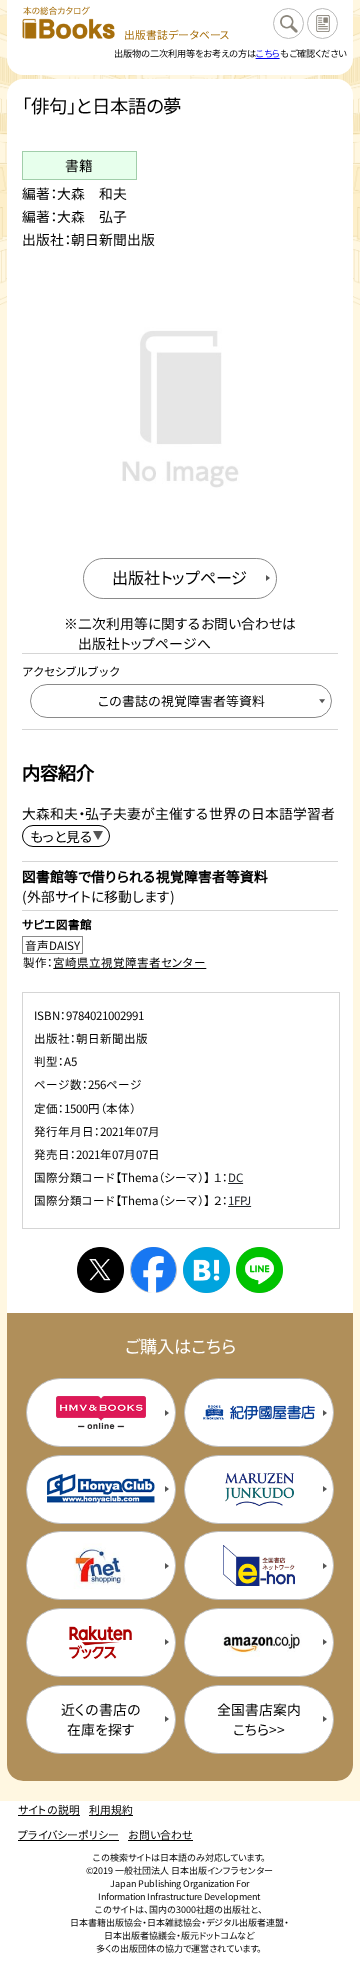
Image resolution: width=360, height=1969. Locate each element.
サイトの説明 (49, 1809)
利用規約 (111, 1809)
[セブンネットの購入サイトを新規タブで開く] (101, 1565)
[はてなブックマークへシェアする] (206, 1270)
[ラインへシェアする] (259, 1270)
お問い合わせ (160, 1834)
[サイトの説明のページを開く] (322, 23)
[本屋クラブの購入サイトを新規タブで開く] (101, 1489)
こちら (268, 53)
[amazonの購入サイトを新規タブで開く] (259, 1642)
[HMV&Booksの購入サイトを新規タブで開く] (101, 1412)
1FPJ (239, 1200)
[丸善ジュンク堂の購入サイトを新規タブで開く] (259, 1489)
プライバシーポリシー (68, 1834)
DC (235, 1177)
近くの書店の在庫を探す (101, 1719)
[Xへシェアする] (100, 1270)
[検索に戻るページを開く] (288, 23)
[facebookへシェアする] (153, 1270)
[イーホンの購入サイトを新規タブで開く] (259, 1565)
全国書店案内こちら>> (259, 1719)
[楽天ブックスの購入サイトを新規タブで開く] (101, 1642)
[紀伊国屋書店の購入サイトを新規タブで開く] (259, 1412)
